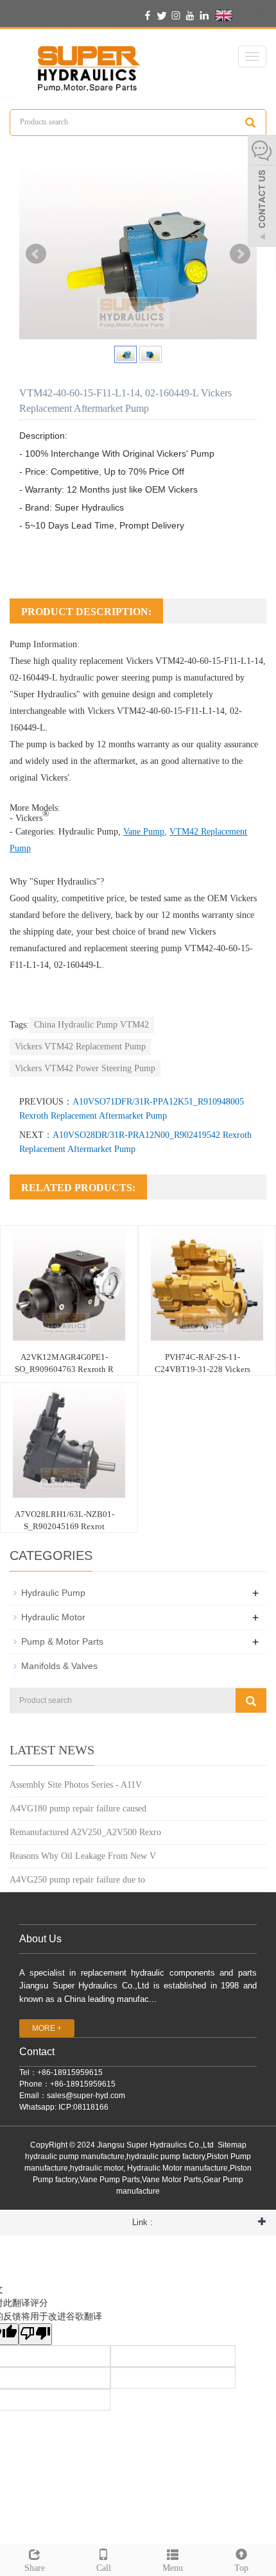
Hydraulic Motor (53, 1617)
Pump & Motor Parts (62, 1641)
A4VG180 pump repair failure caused (78, 1809)
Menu (173, 2568)
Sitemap (232, 2145)
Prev (36, 254)
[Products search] (250, 123)
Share (35, 2568)
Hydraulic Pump (88, 832)
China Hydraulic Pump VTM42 (91, 1025)
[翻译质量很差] (35, 2334)
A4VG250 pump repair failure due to (77, 1880)
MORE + (47, 2028)
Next (240, 254)
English (248, 15)
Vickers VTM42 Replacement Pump (80, 1046)
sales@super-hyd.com (86, 2096)
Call (104, 2568)
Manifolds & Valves (59, 1666)
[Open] (262, 192)
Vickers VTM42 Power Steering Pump (85, 1068)
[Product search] (251, 1700)
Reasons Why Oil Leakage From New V (83, 1856)
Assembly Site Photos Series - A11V (76, 1785)
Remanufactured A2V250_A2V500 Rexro (85, 1832)
